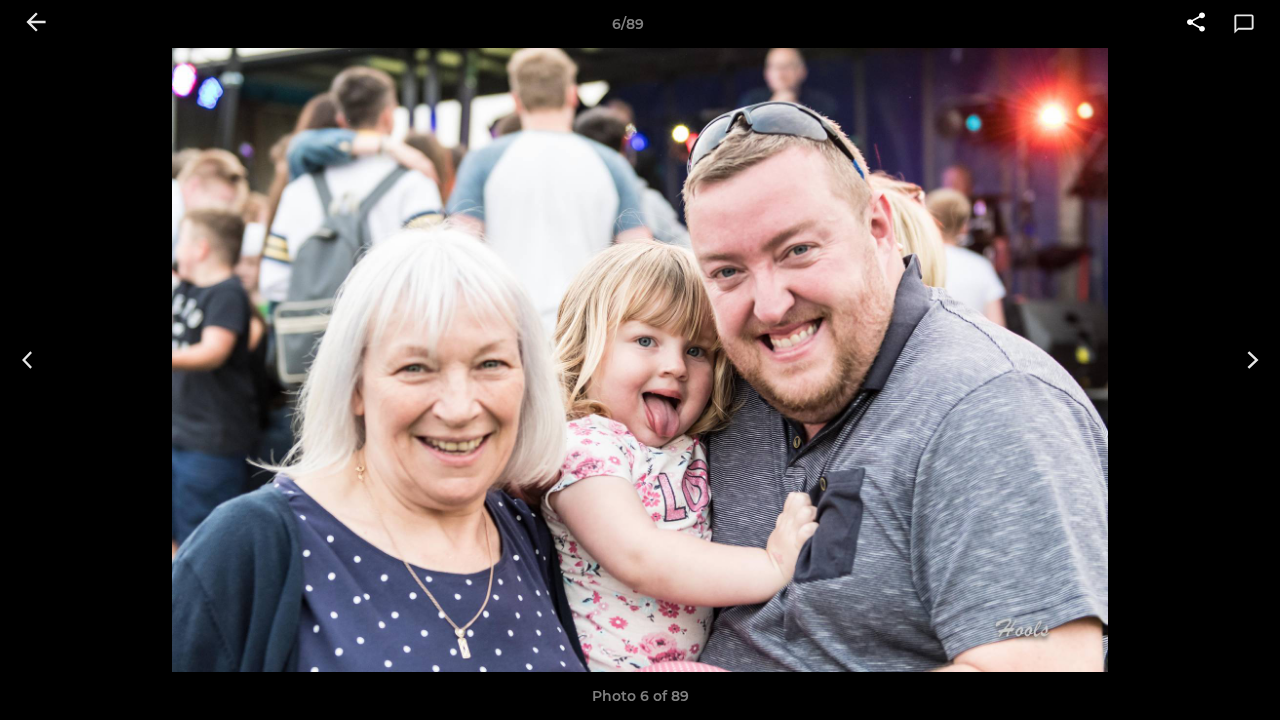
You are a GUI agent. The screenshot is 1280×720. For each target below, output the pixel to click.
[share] (1196, 24)
